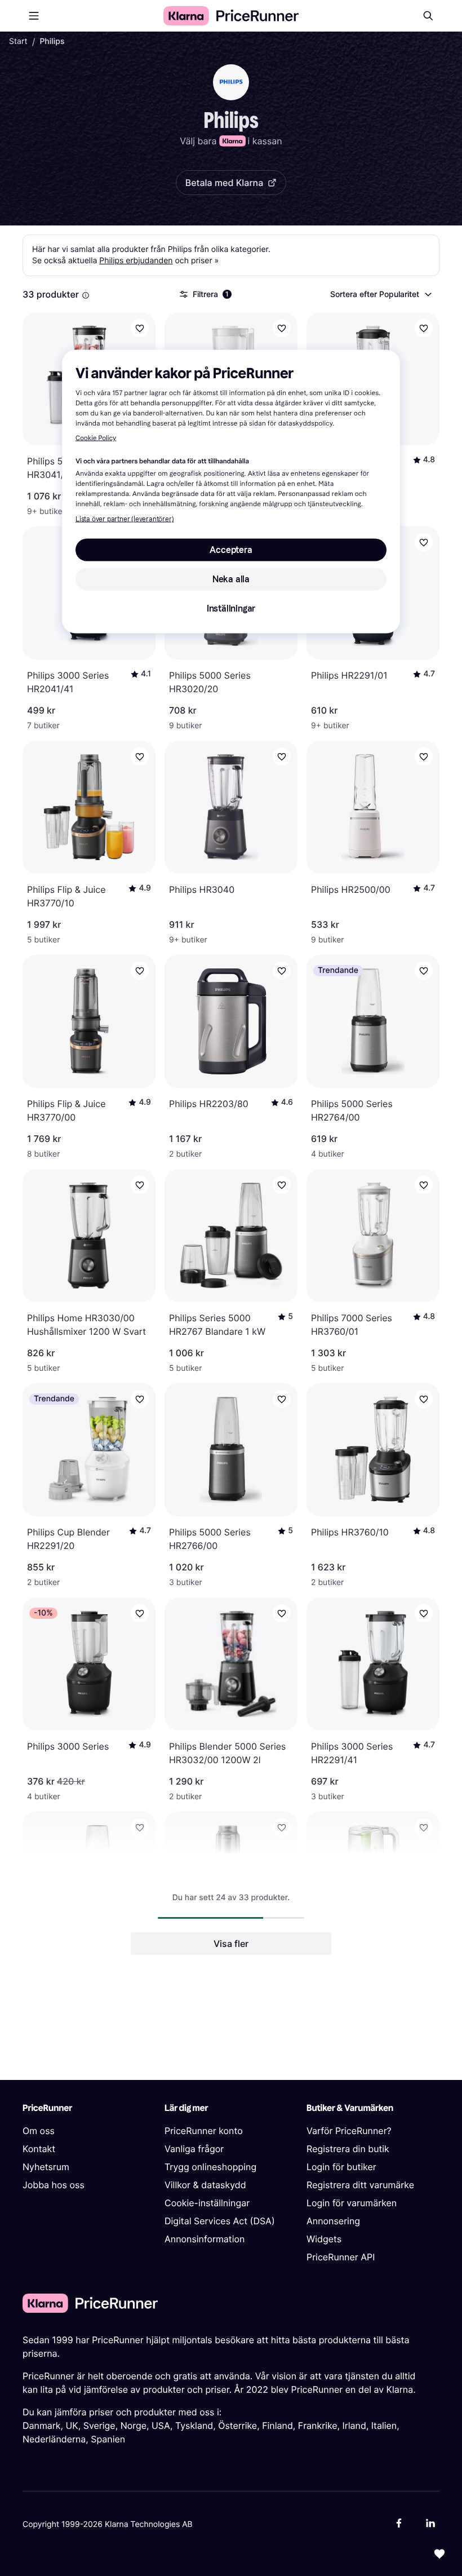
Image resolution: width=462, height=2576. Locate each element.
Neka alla (231, 579)
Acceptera (231, 549)
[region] (231, 491)
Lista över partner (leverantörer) (125, 519)
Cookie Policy (96, 438)
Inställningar (231, 608)
